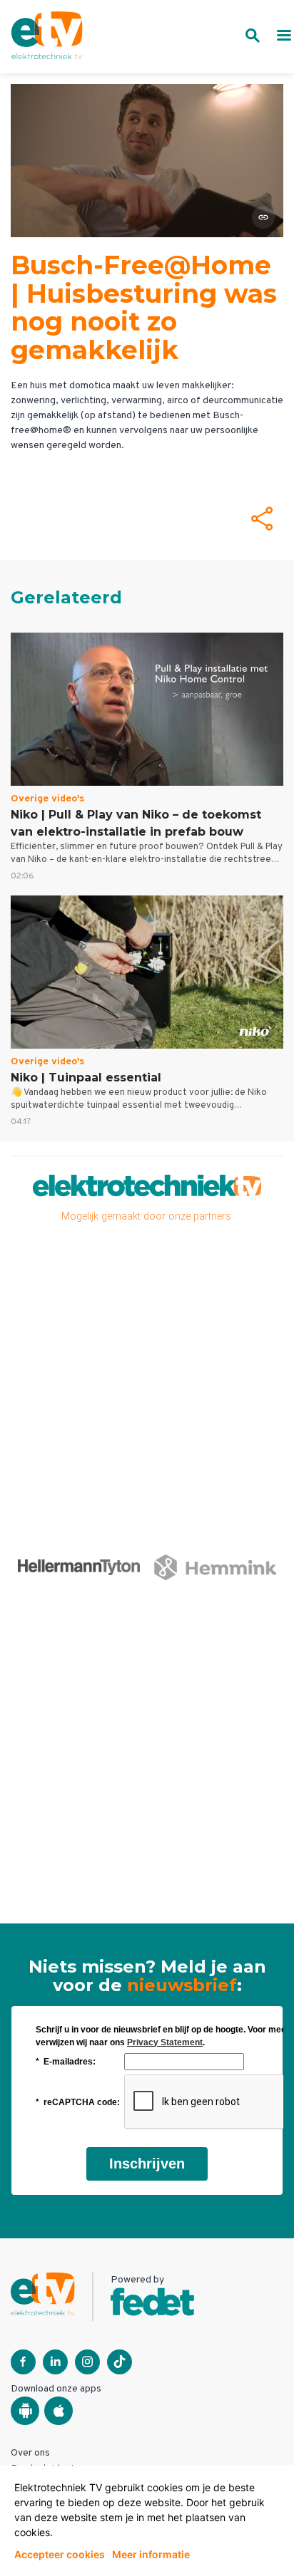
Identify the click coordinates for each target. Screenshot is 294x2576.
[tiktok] (120, 2362)
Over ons (30, 2453)
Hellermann (68, 1567)
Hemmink (204, 1567)
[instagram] (87, 2362)
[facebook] (23, 2362)
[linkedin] (55, 2362)
